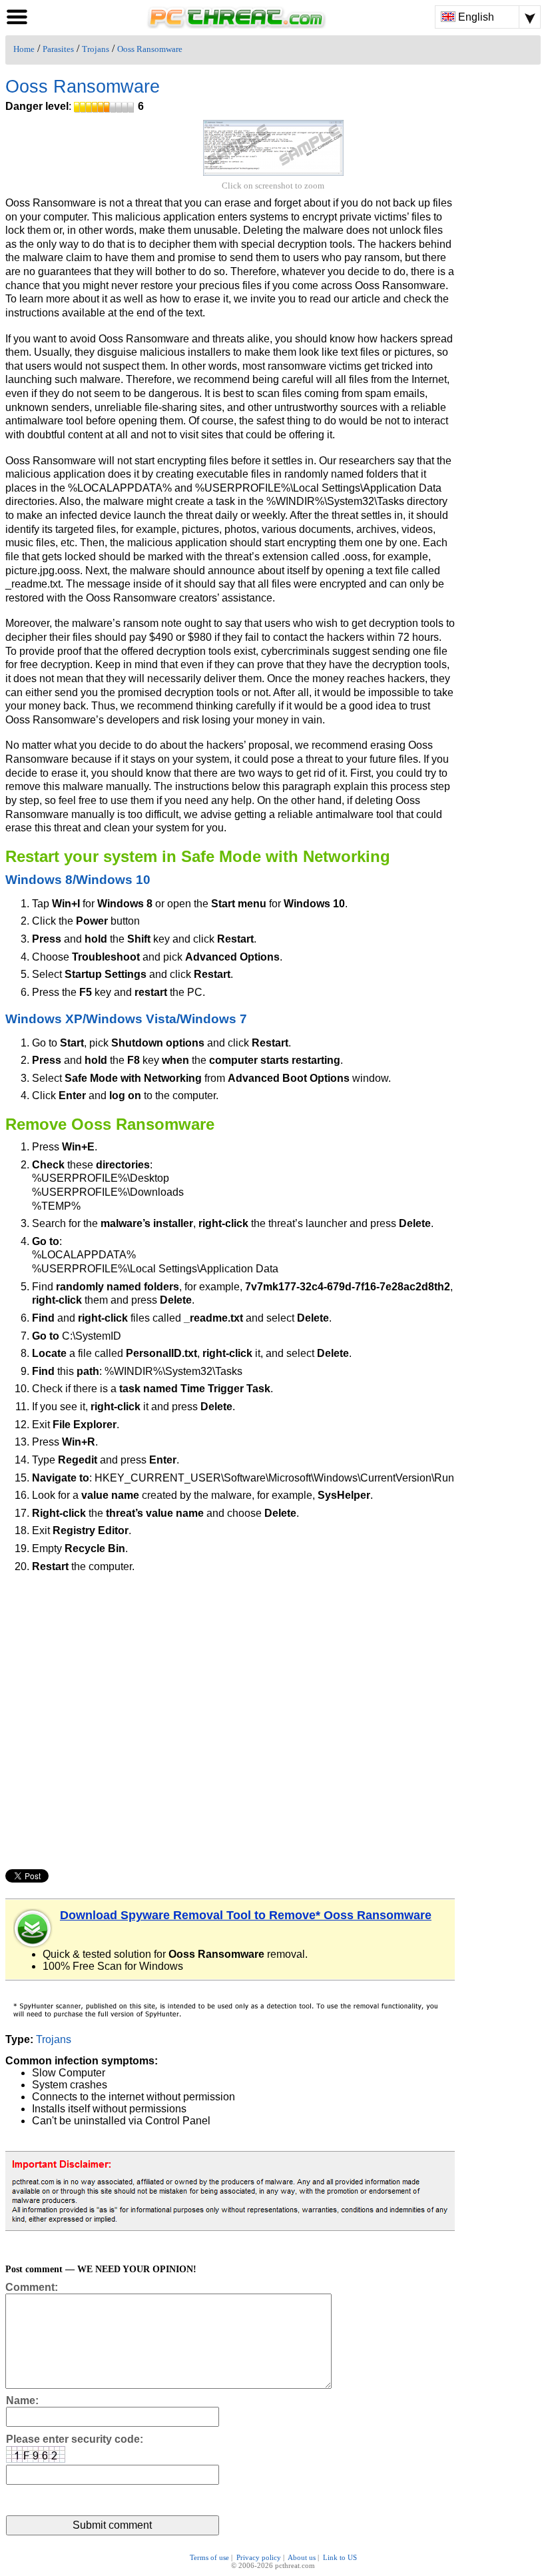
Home (24, 49)
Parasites (58, 49)
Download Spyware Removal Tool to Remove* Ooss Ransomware (246, 1915)
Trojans (96, 49)
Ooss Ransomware (150, 49)
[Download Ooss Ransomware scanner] (33, 1929)
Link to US (340, 2557)
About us (302, 2557)
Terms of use (209, 2557)
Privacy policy (259, 2557)
